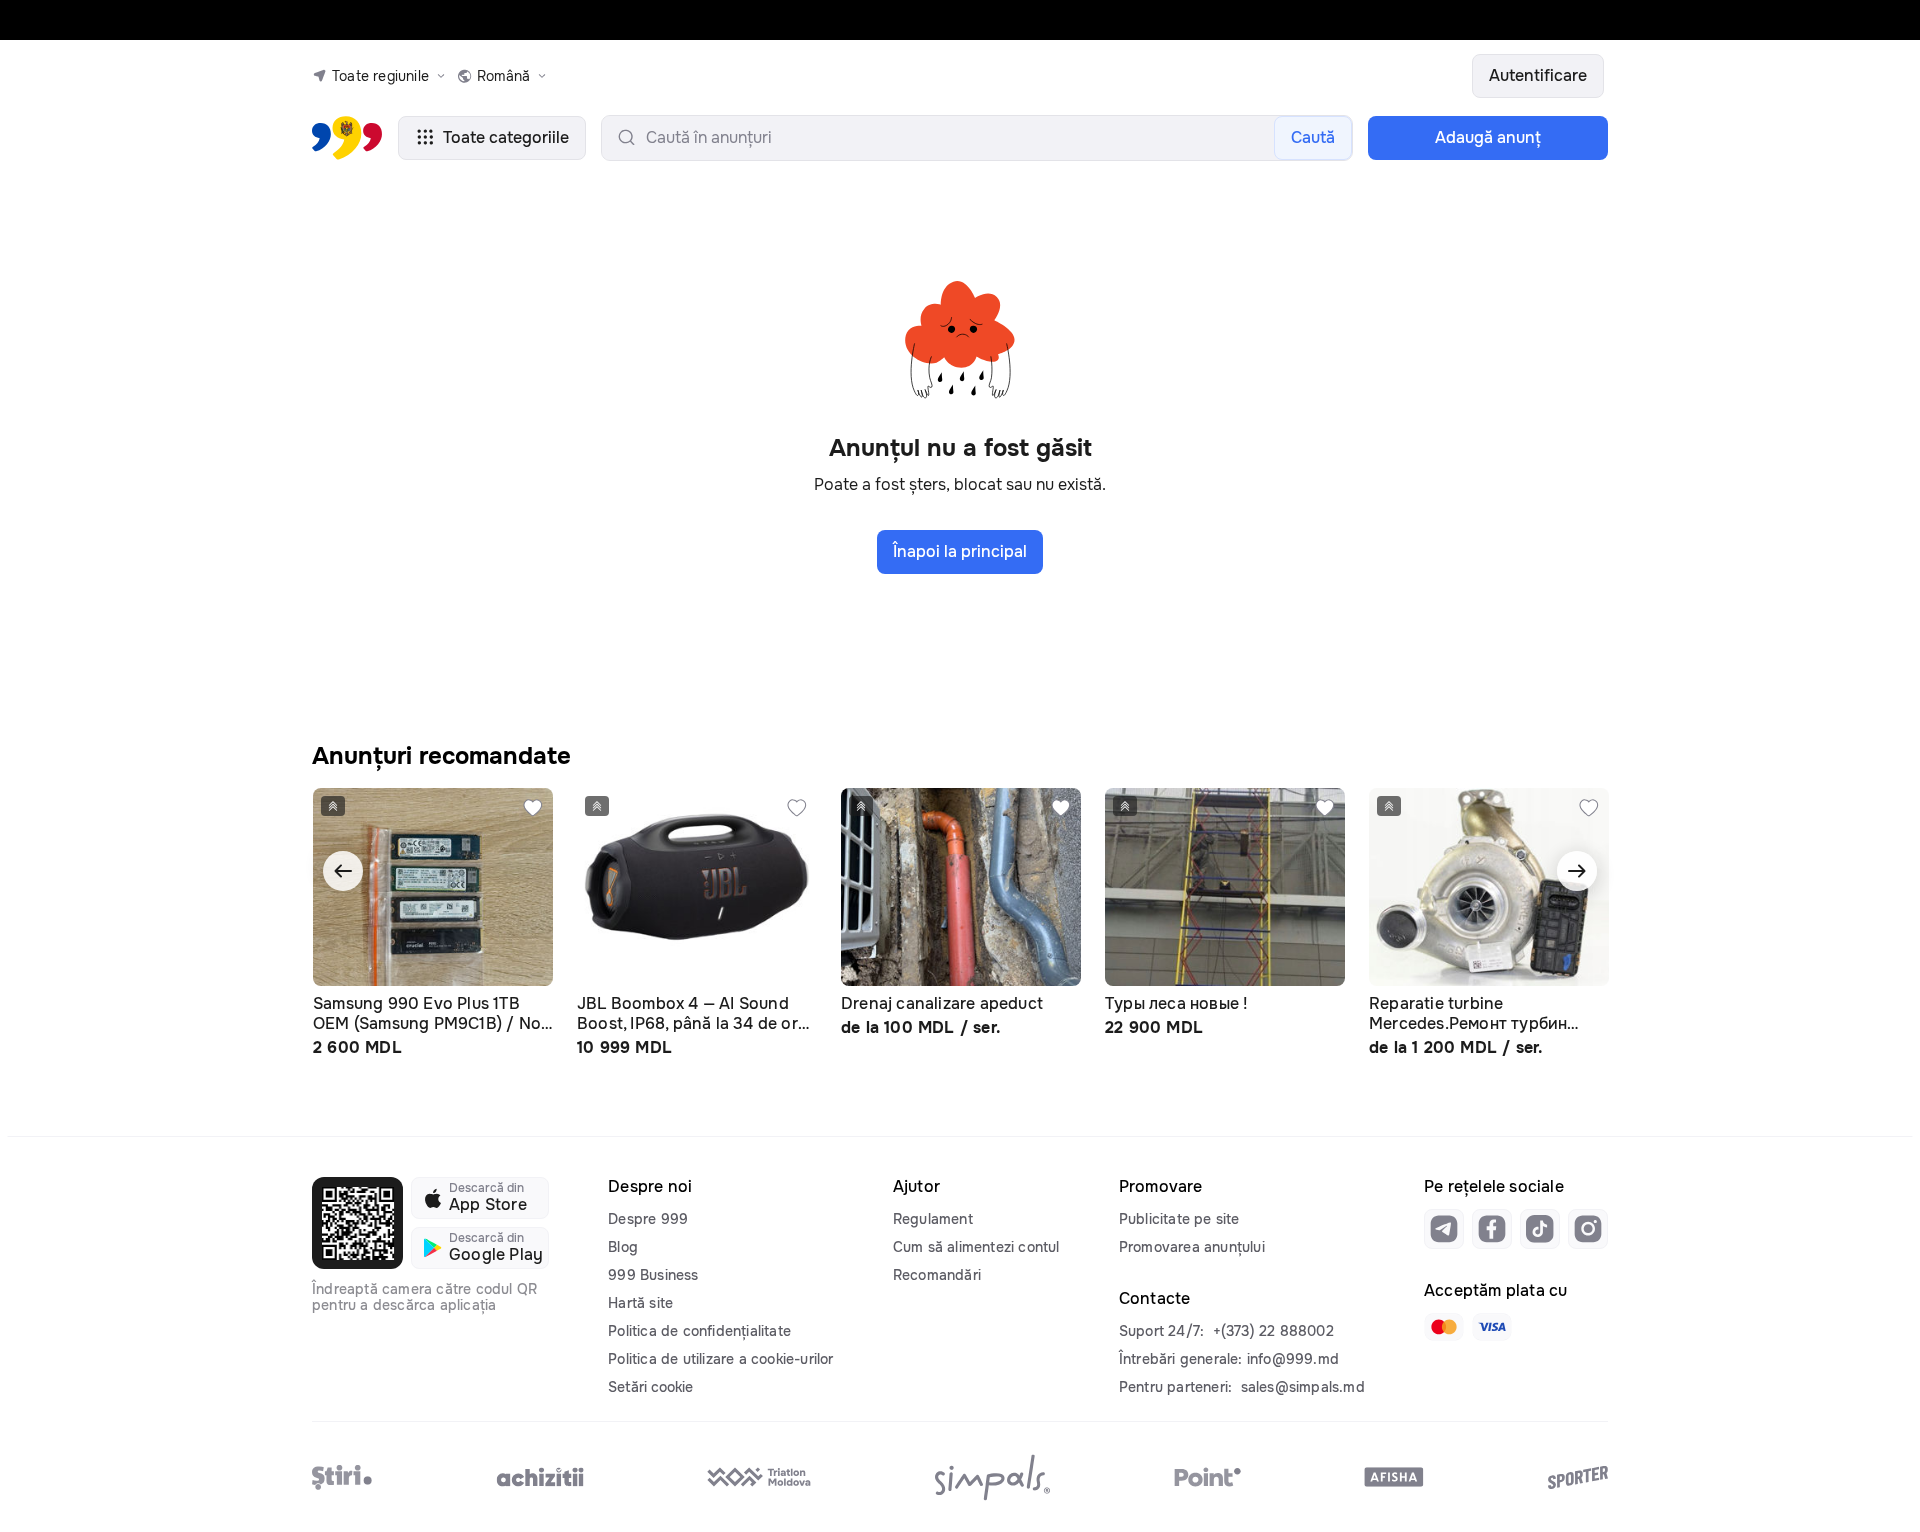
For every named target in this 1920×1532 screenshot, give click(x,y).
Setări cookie (650, 1387)
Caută (1313, 137)
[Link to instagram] (1588, 1229)
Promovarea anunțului (1192, 1247)
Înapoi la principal (960, 551)
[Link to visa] (1492, 1327)
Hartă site (640, 1303)
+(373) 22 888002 (1273, 1331)
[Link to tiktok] (1540, 1229)
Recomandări (937, 1275)
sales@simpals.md (1303, 1387)
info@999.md (1293, 1359)
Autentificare (1538, 75)
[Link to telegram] (1444, 1229)
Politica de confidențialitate (699, 1331)
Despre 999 (648, 1219)
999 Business (653, 1275)
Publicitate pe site (1179, 1219)
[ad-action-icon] (533, 808)
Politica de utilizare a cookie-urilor (720, 1359)
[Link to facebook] (1492, 1229)
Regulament (933, 1219)
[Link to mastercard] (1444, 1327)
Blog (623, 1247)
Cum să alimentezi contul (976, 1247)
